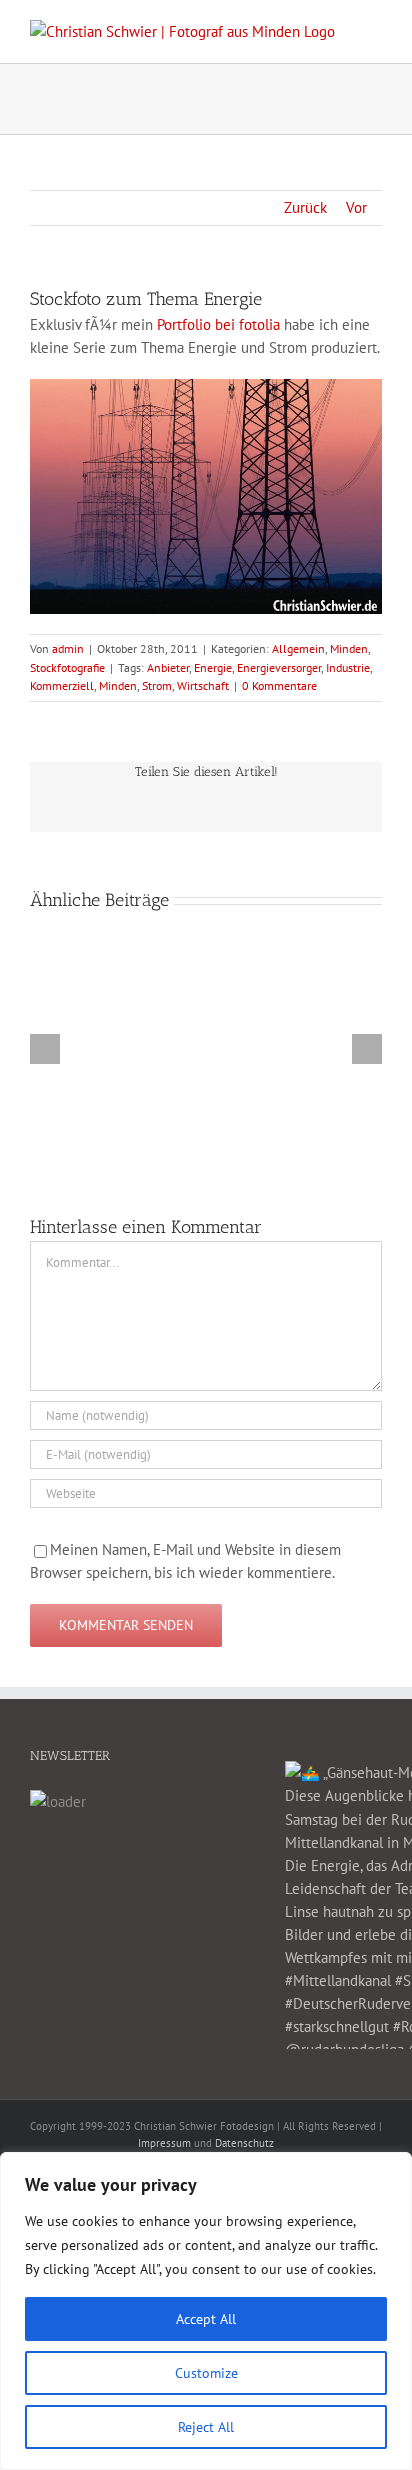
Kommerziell (62, 685)
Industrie (348, 667)
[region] (206, 2311)
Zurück (305, 207)
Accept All (206, 2319)
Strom (157, 685)
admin (68, 648)
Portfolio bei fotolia (218, 324)
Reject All (206, 2427)
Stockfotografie (67, 667)
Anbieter (168, 667)
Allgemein (298, 648)
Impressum (164, 2143)
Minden (349, 648)
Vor (356, 207)
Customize (206, 2373)
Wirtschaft (203, 685)
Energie (213, 667)
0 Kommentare (279, 685)
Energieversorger (279, 667)
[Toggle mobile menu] (374, 30)
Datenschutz (244, 2143)
